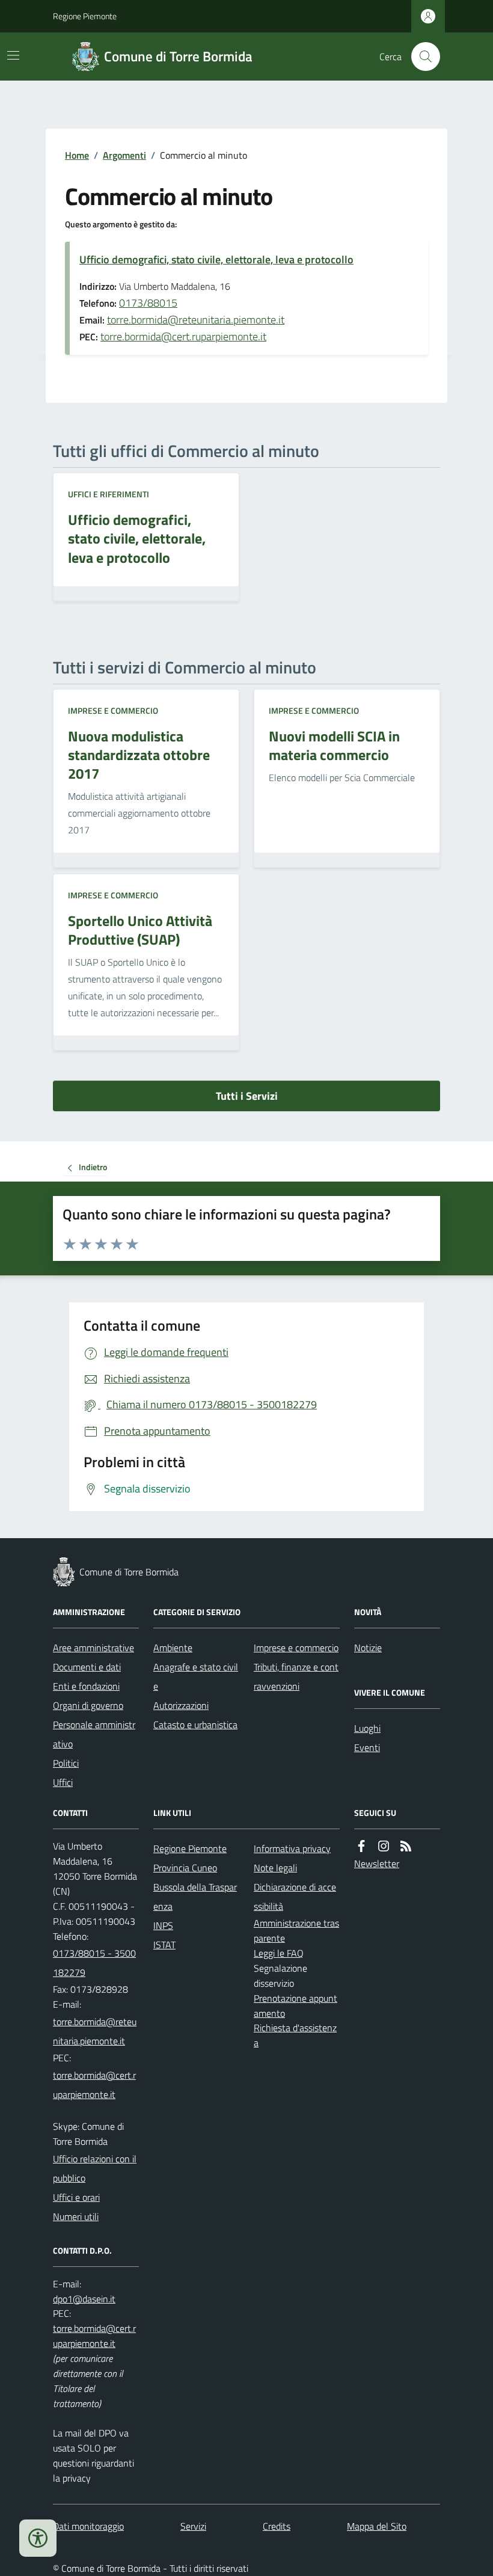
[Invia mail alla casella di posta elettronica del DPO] (84, 2299)
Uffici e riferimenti (109, 494)
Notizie (368, 1648)
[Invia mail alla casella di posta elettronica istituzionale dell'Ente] (96, 2031)
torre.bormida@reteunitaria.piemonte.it (196, 320)
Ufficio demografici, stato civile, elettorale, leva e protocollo (216, 259)
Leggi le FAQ (279, 1953)
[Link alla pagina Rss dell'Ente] (406, 1846)
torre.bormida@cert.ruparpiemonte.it (183, 336)
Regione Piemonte (85, 16)
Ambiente (173, 1648)
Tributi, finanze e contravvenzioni (296, 1676)
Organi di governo (88, 1705)
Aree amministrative (93, 1648)
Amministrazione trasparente (296, 1930)
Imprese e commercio (113, 710)
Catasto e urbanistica (195, 1725)
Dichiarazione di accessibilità (295, 1897)
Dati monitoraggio (88, 2526)
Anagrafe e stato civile (196, 1676)
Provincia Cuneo (185, 1868)
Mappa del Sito (377, 2526)
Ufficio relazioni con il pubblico (95, 2168)
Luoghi (367, 1728)
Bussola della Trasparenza (195, 1897)
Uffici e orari (76, 2197)
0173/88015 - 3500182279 (94, 1963)
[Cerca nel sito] (421, 57)
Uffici (63, 1782)
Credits (277, 2526)
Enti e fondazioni (86, 1686)
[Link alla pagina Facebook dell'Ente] (361, 1846)
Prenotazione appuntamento (295, 2006)
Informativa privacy (292, 1848)
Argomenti (124, 155)
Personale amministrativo (94, 1734)
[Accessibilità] (38, 2538)
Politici (66, 1763)
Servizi (193, 2526)
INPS (163, 1925)
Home (77, 155)
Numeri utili (76, 2216)
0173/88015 (148, 303)
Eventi (367, 1747)
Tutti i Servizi (247, 1096)
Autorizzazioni (181, 1705)
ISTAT (164, 1945)
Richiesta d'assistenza (295, 2035)
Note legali (275, 1868)
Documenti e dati (87, 1667)
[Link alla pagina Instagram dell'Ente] (384, 1846)
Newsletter (377, 1863)
